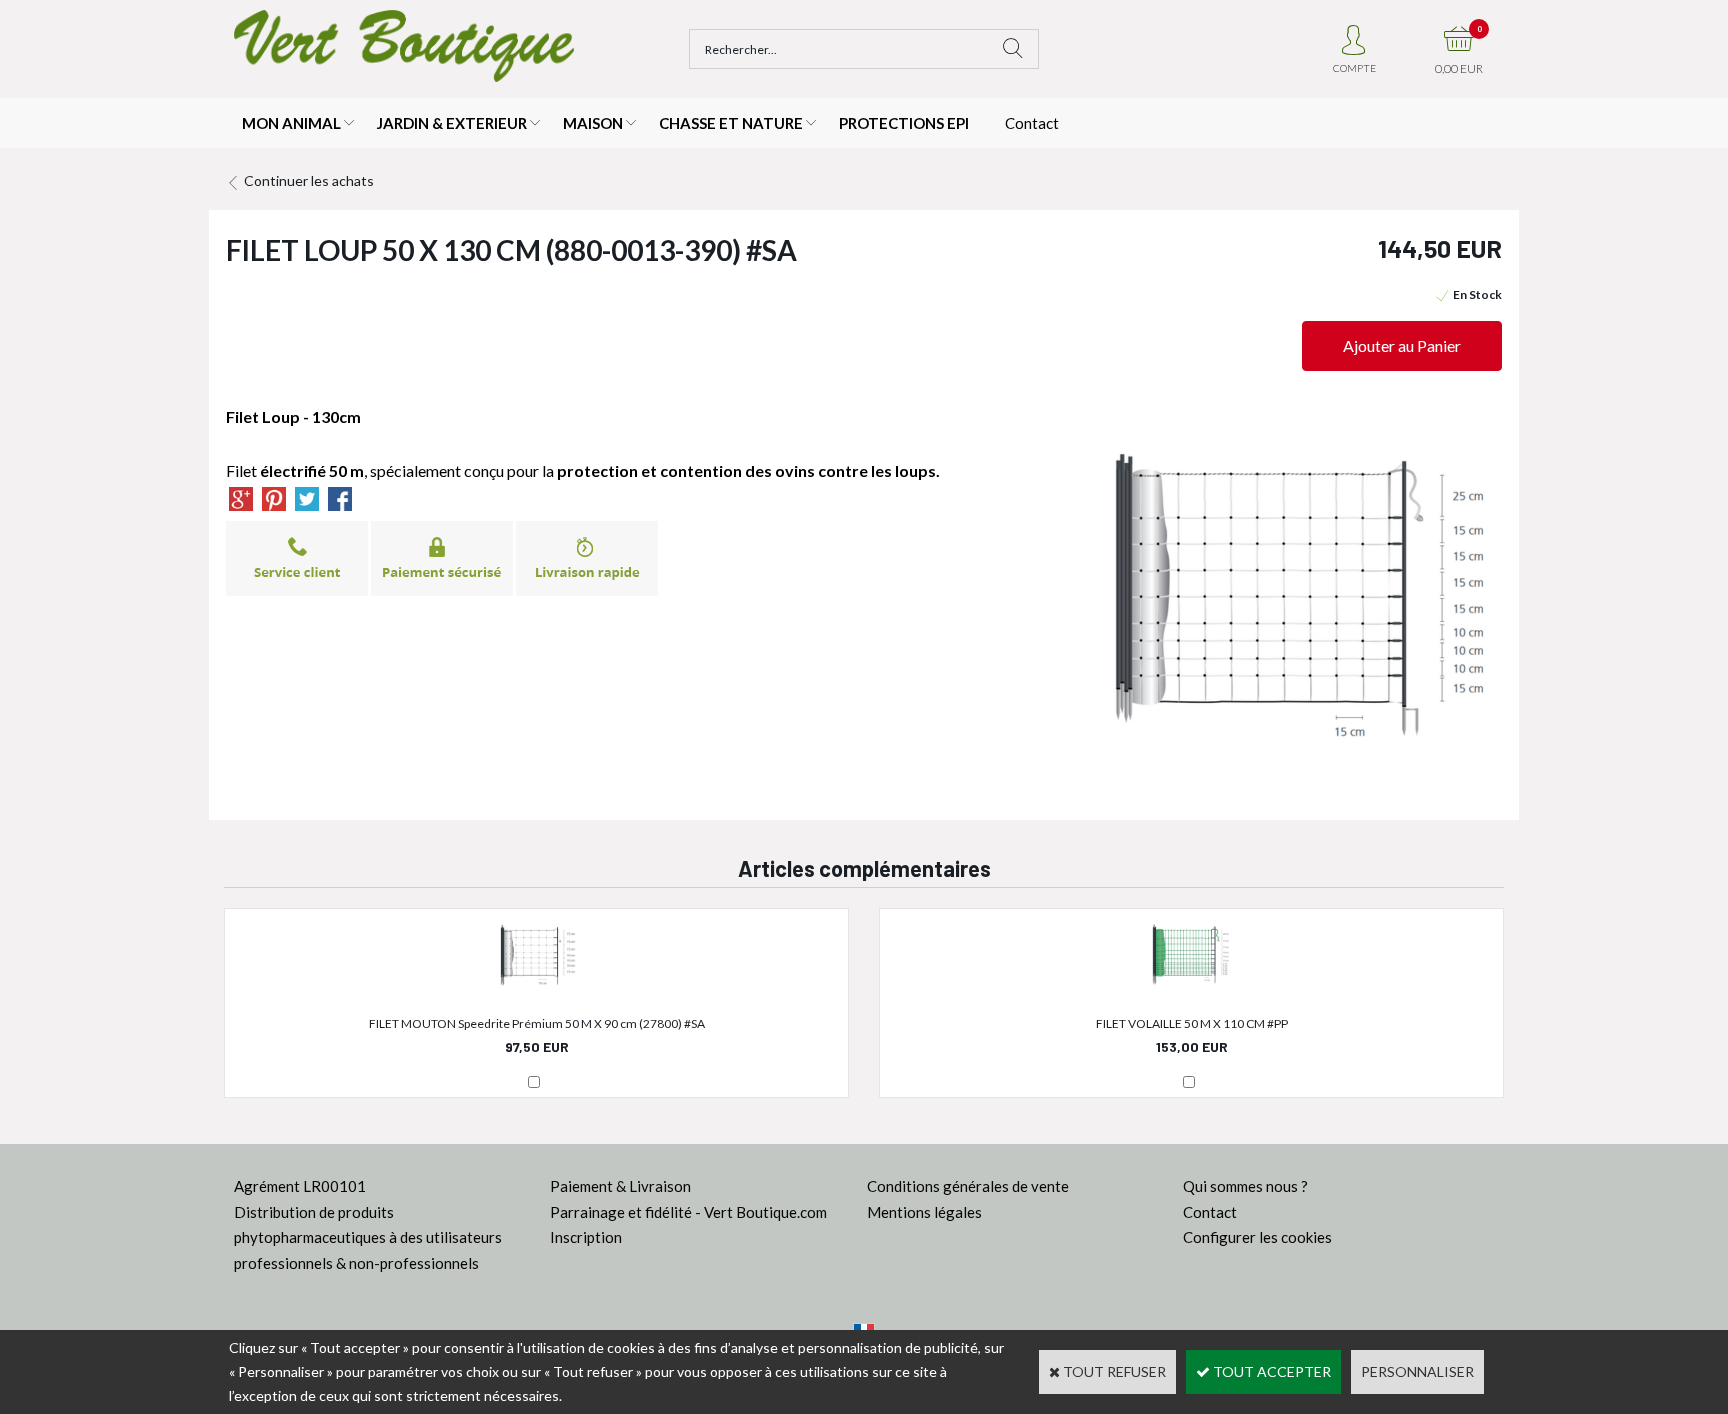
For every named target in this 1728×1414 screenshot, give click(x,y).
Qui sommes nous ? (1245, 1186)
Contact (1032, 123)
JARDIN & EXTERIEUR (452, 123)
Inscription (586, 1237)
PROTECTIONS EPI (904, 123)
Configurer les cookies (1257, 1237)
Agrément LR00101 (300, 1186)
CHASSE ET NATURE (731, 123)
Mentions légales (924, 1212)
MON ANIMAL (291, 123)
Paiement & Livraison (620, 1186)
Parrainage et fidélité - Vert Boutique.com (688, 1212)
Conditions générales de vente (968, 1186)
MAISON (593, 123)
